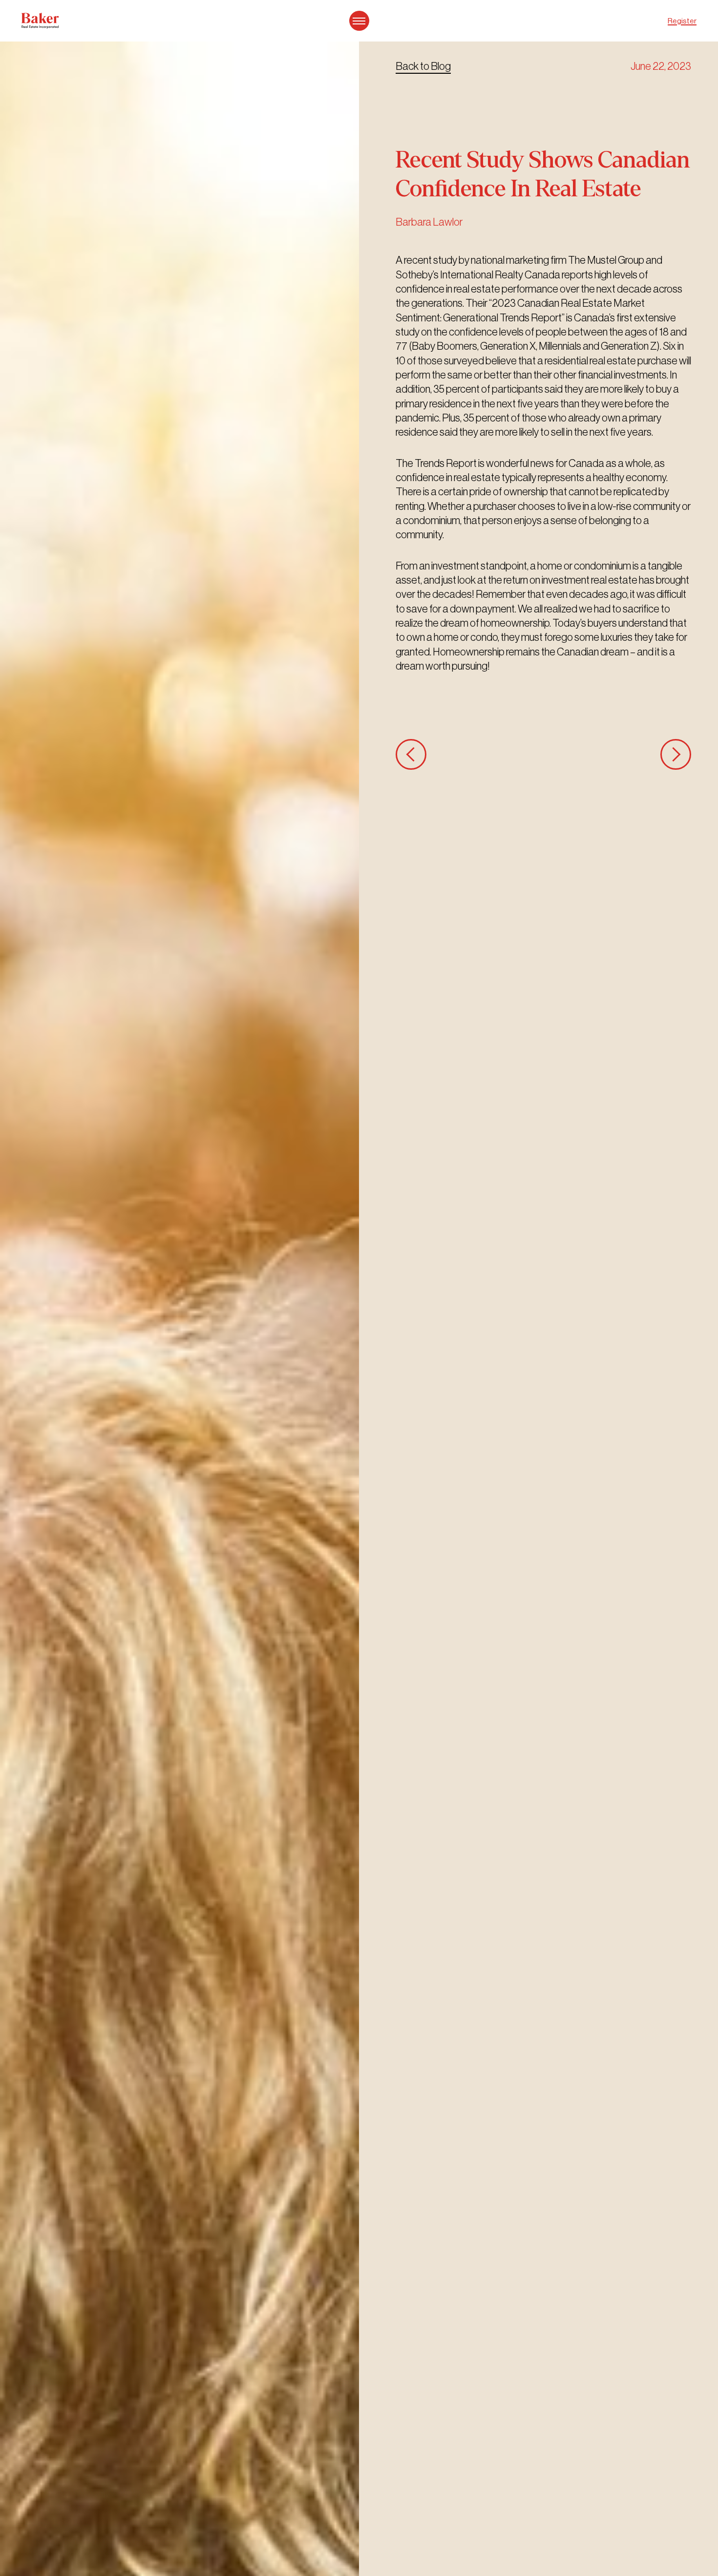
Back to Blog (423, 66)
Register (682, 21)
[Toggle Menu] (359, 21)
